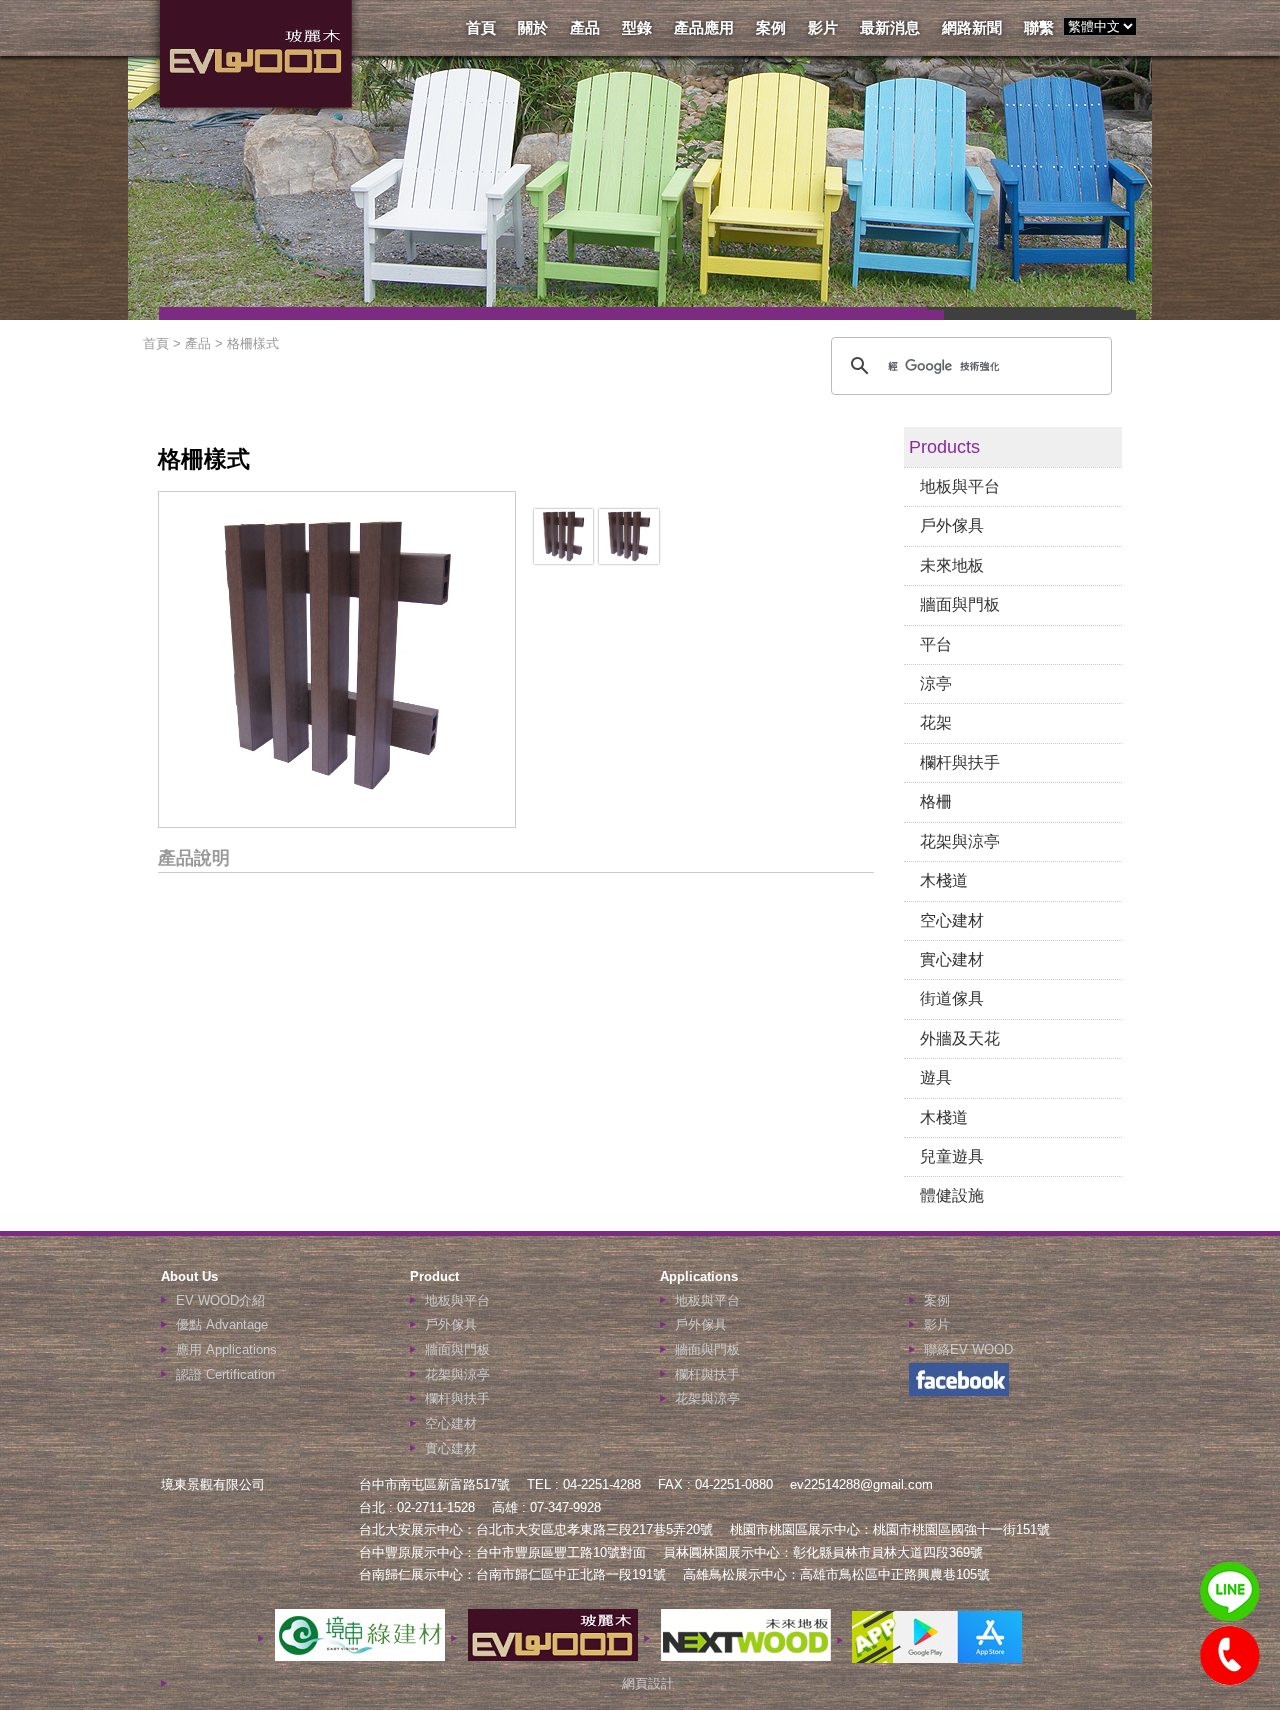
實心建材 (952, 959)
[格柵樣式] (564, 558)
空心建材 (952, 920)
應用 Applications (226, 1349)
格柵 (936, 801)
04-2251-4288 (1230, 1656)
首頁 (481, 27)
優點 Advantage (222, 1324)
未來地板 (952, 565)
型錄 (637, 27)
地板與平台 (960, 486)
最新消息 (890, 27)
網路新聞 (972, 27)
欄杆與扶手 (960, 762)
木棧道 (944, 880)
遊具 (936, 1077)
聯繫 (1039, 27)
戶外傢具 (952, 525)
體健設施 (952, 1195)
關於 (533, 27)
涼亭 (936, 683)
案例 (771, 27)
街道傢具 (952, 998)
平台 (936, 644)
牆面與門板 (960, 604)
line (1230, 1592)
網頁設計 (648, 1683)
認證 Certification (225, 1374)
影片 (823, 27)
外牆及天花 (960, 1038)
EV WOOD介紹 (220, 1300)
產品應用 (704, 27)
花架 (936, 722)
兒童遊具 (952, 1156)
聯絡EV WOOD (968, 1349)
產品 (585, 27)
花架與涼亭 (960, 841)
